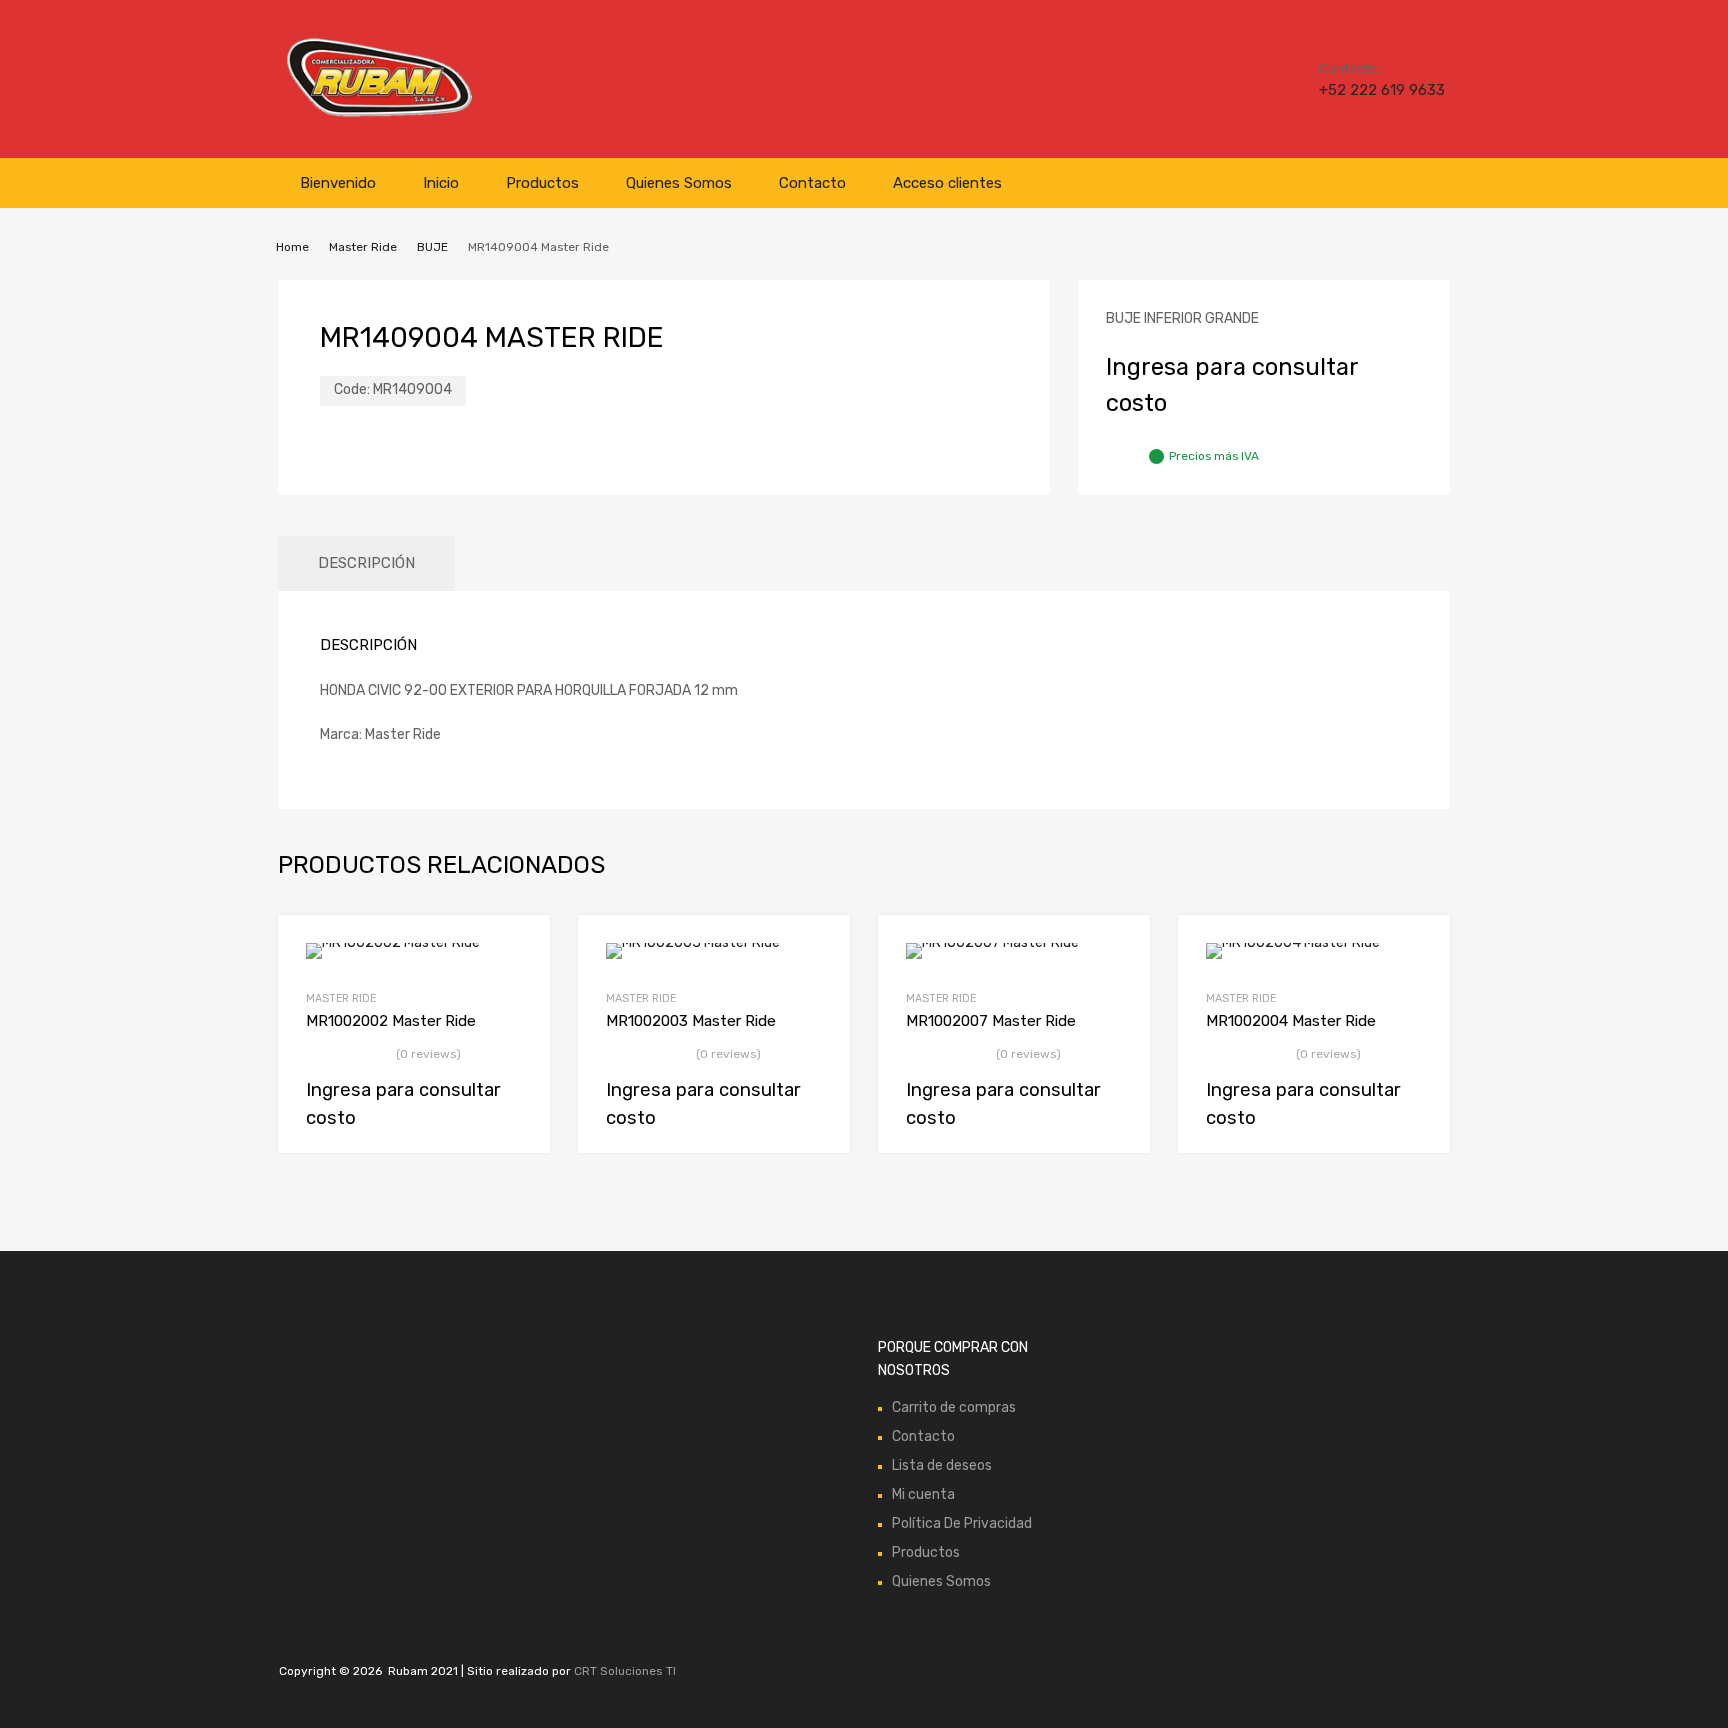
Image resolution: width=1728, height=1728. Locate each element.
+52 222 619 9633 (1368, 90)
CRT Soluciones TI (625, 1671)
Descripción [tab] (366, 563)
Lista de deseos (942, 1465)
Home (292, 247)
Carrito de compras (954, 1407)
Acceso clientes (947, 183)
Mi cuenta (923, 1494)
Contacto (812, 183)
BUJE (432, 247)
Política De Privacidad (962, 1523)
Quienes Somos (679, 183)
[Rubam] (379, 115)
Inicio (441, 183)
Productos (542, 183)
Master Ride (363, 247)
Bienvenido (338, 183)
